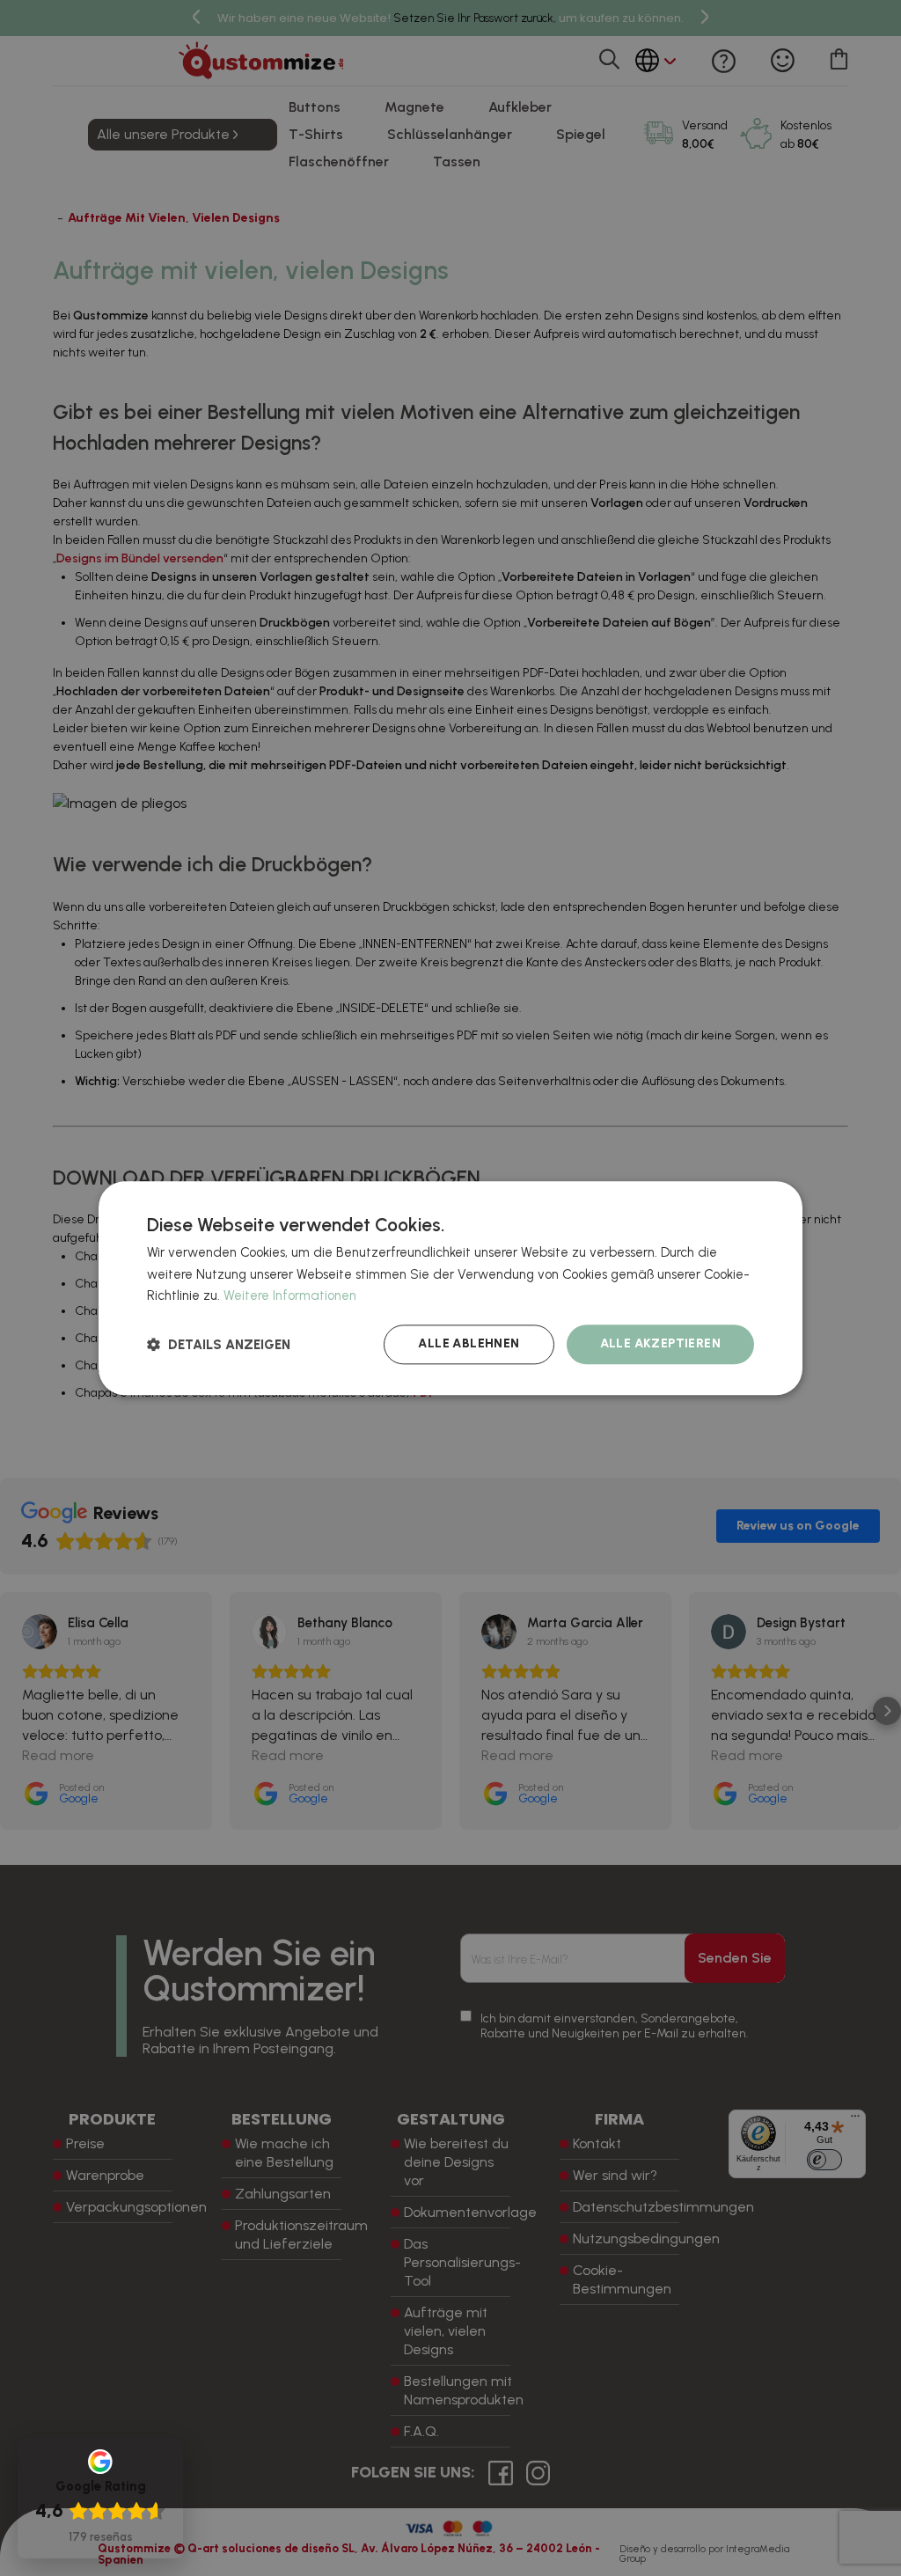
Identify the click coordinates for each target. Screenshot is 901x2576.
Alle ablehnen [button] (469, 1343)
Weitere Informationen (290, 1296)
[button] (219, 1344)
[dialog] (450, 1288)
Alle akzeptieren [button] (660, 1343)
